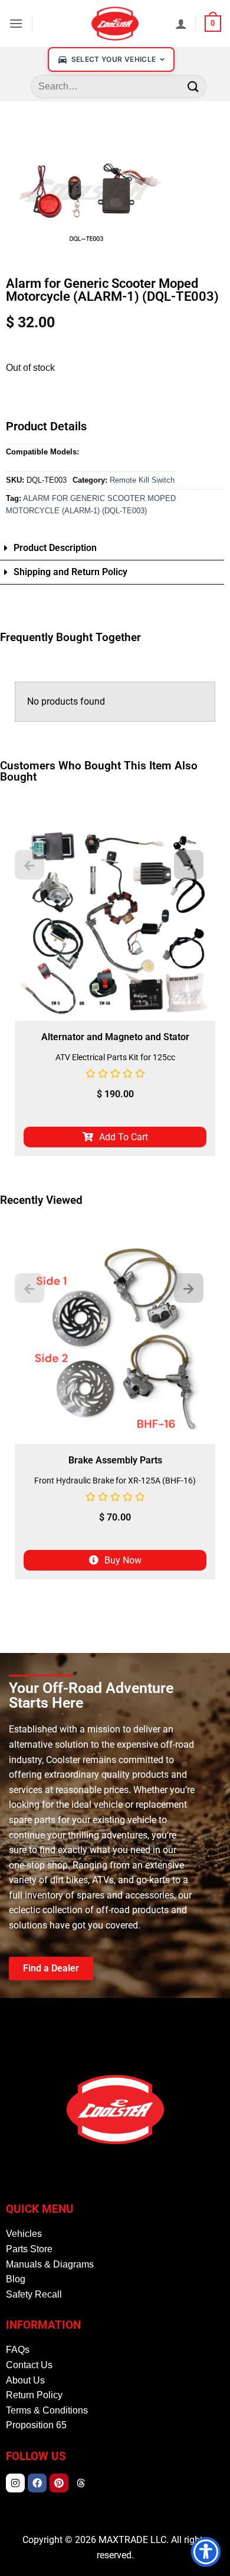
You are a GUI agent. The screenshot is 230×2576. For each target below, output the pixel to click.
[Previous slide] (29, 865)
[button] (16, 23)
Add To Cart (124, 1137)
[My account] (181, 24)
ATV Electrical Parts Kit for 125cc (115, 1057)
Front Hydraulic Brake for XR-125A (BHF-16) (115, 1480)
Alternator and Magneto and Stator (115, 1037)
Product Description (55, 548)
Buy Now (123, 1560)
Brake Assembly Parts (115, 1460)
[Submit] (193, 86)
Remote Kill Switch (142, 480)
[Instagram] (15, 2483)
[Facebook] (37, 2483)
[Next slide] (189, 865)
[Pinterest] (59, 2483)
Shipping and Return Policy (70, 572)
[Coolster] (115, 24)
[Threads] (81, 2483)
